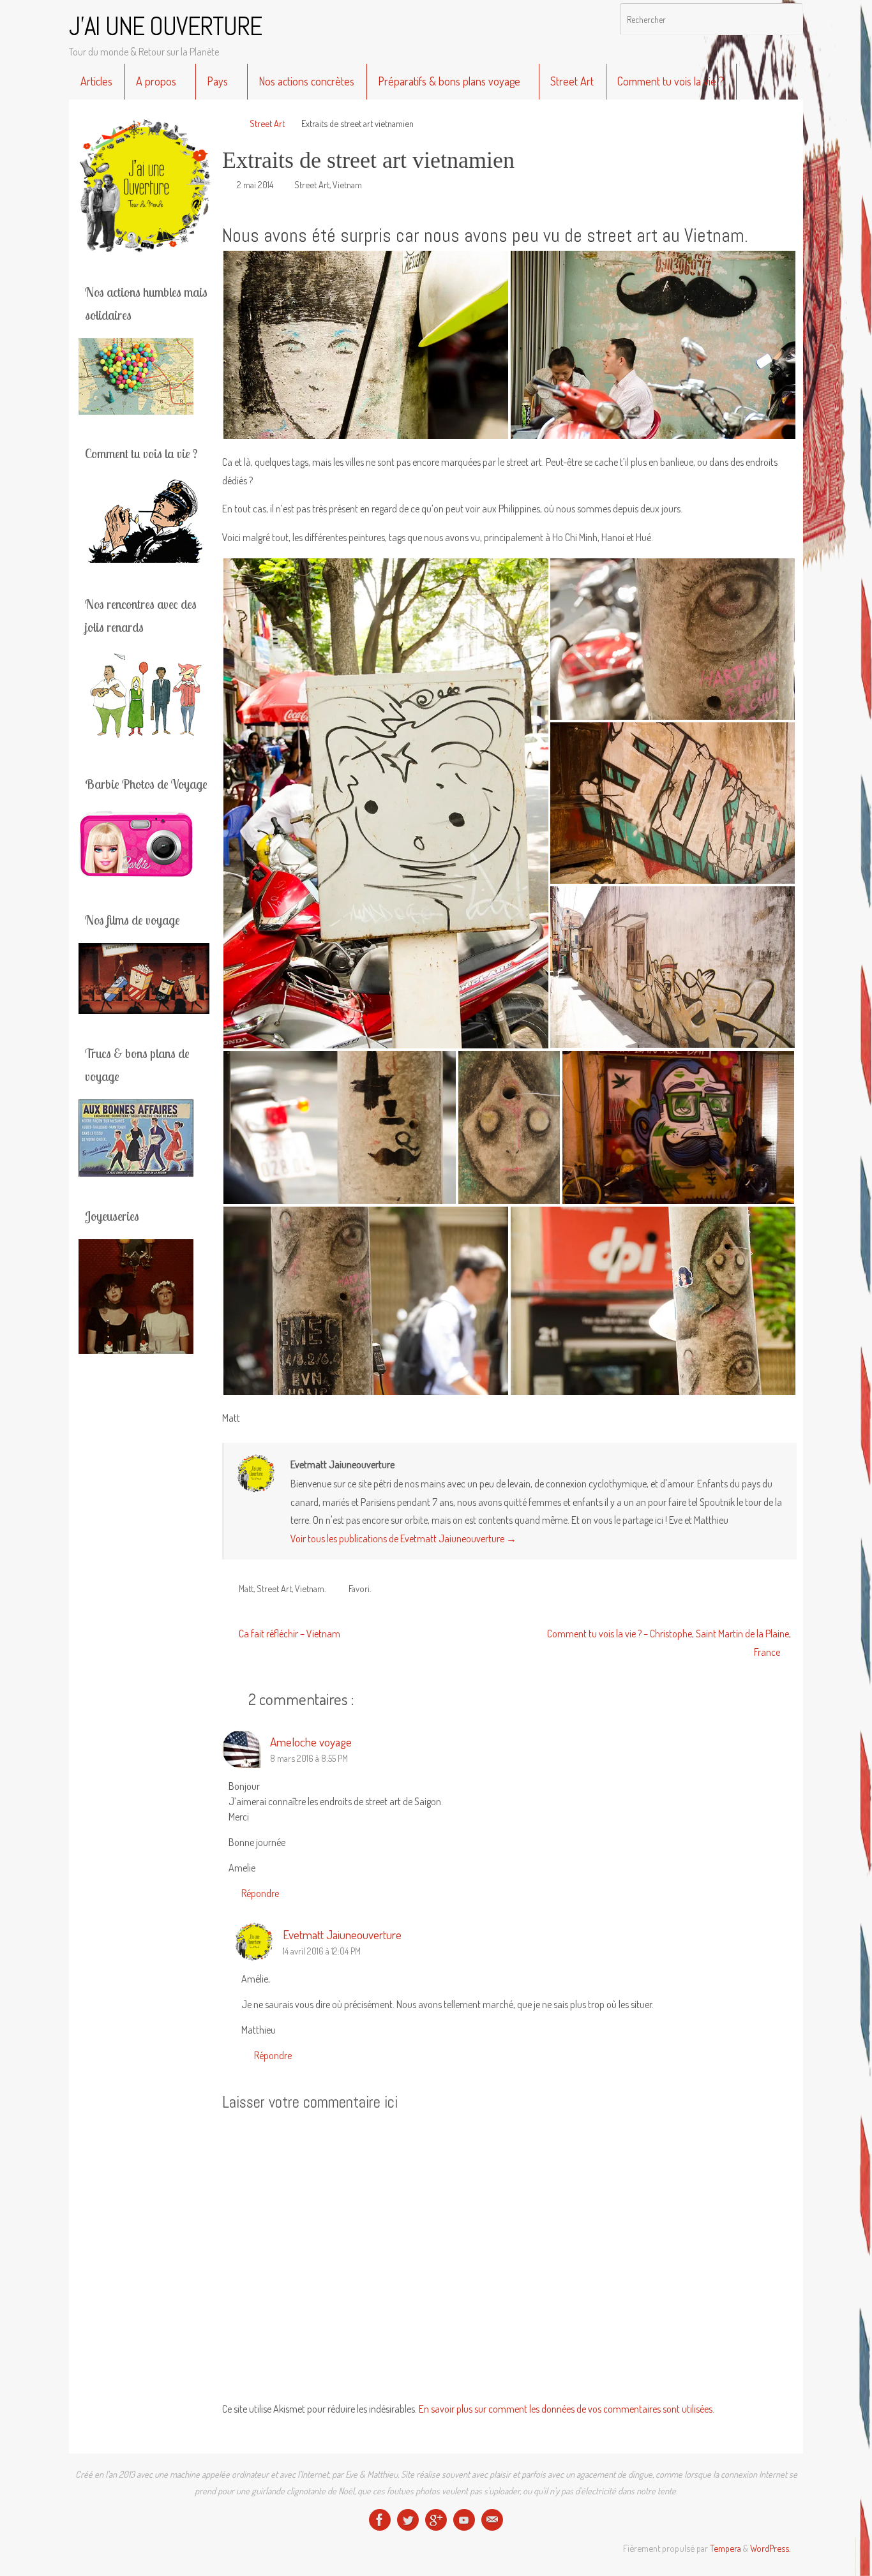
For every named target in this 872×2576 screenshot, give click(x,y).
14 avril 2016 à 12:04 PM (322, 1951)
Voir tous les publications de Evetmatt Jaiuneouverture (403, 1538)
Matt (246, 1588)
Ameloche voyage (311, 1742)
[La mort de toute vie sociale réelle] (380, 2520)
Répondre (260, 1893)
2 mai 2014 (255, 184)
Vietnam (347, 184)
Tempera (725, 2548)
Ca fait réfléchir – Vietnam (289, 1634)
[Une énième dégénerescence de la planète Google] (436, 2520)
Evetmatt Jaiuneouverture (342, 1934)
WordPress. (770, 2548)
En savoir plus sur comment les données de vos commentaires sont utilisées (566, 2409)
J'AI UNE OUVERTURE (165, 27)
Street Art (267, 123)
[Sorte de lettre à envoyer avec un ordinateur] (492, 2520)
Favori (359, 1588)
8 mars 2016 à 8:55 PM (309, 1758)
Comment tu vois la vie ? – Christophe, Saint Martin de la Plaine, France (669, 1643)
